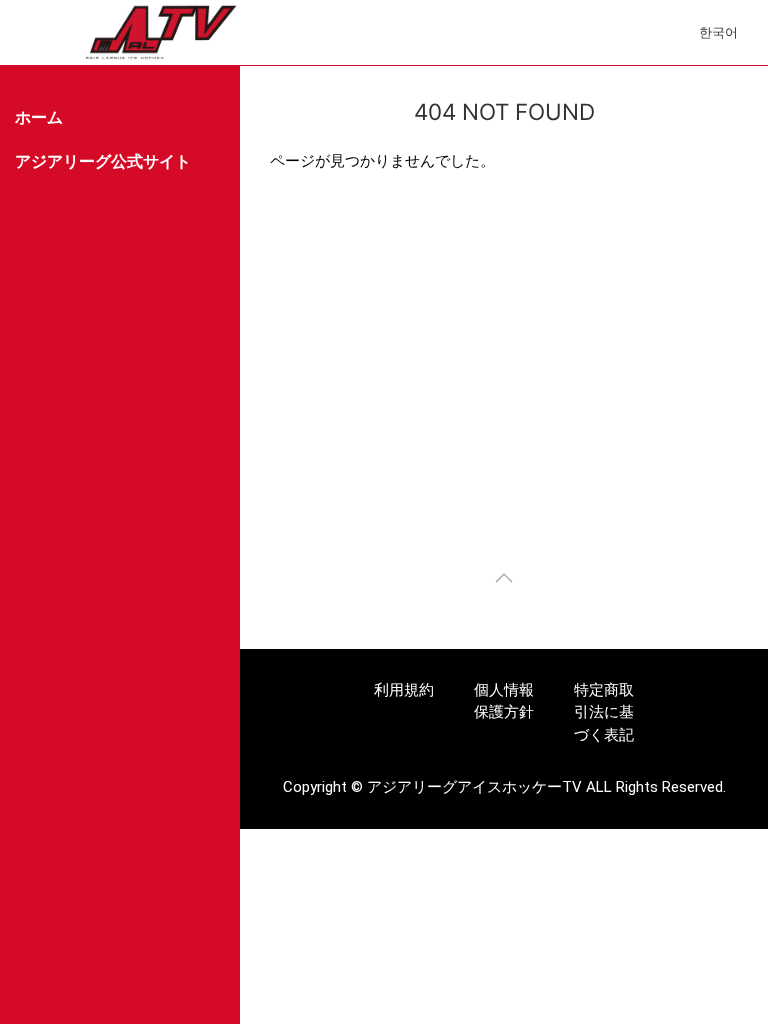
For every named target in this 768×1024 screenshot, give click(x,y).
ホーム (39, 117)
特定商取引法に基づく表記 (604, 712)
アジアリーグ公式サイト (103, 161)
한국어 (718, 32)
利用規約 (404, 690)
